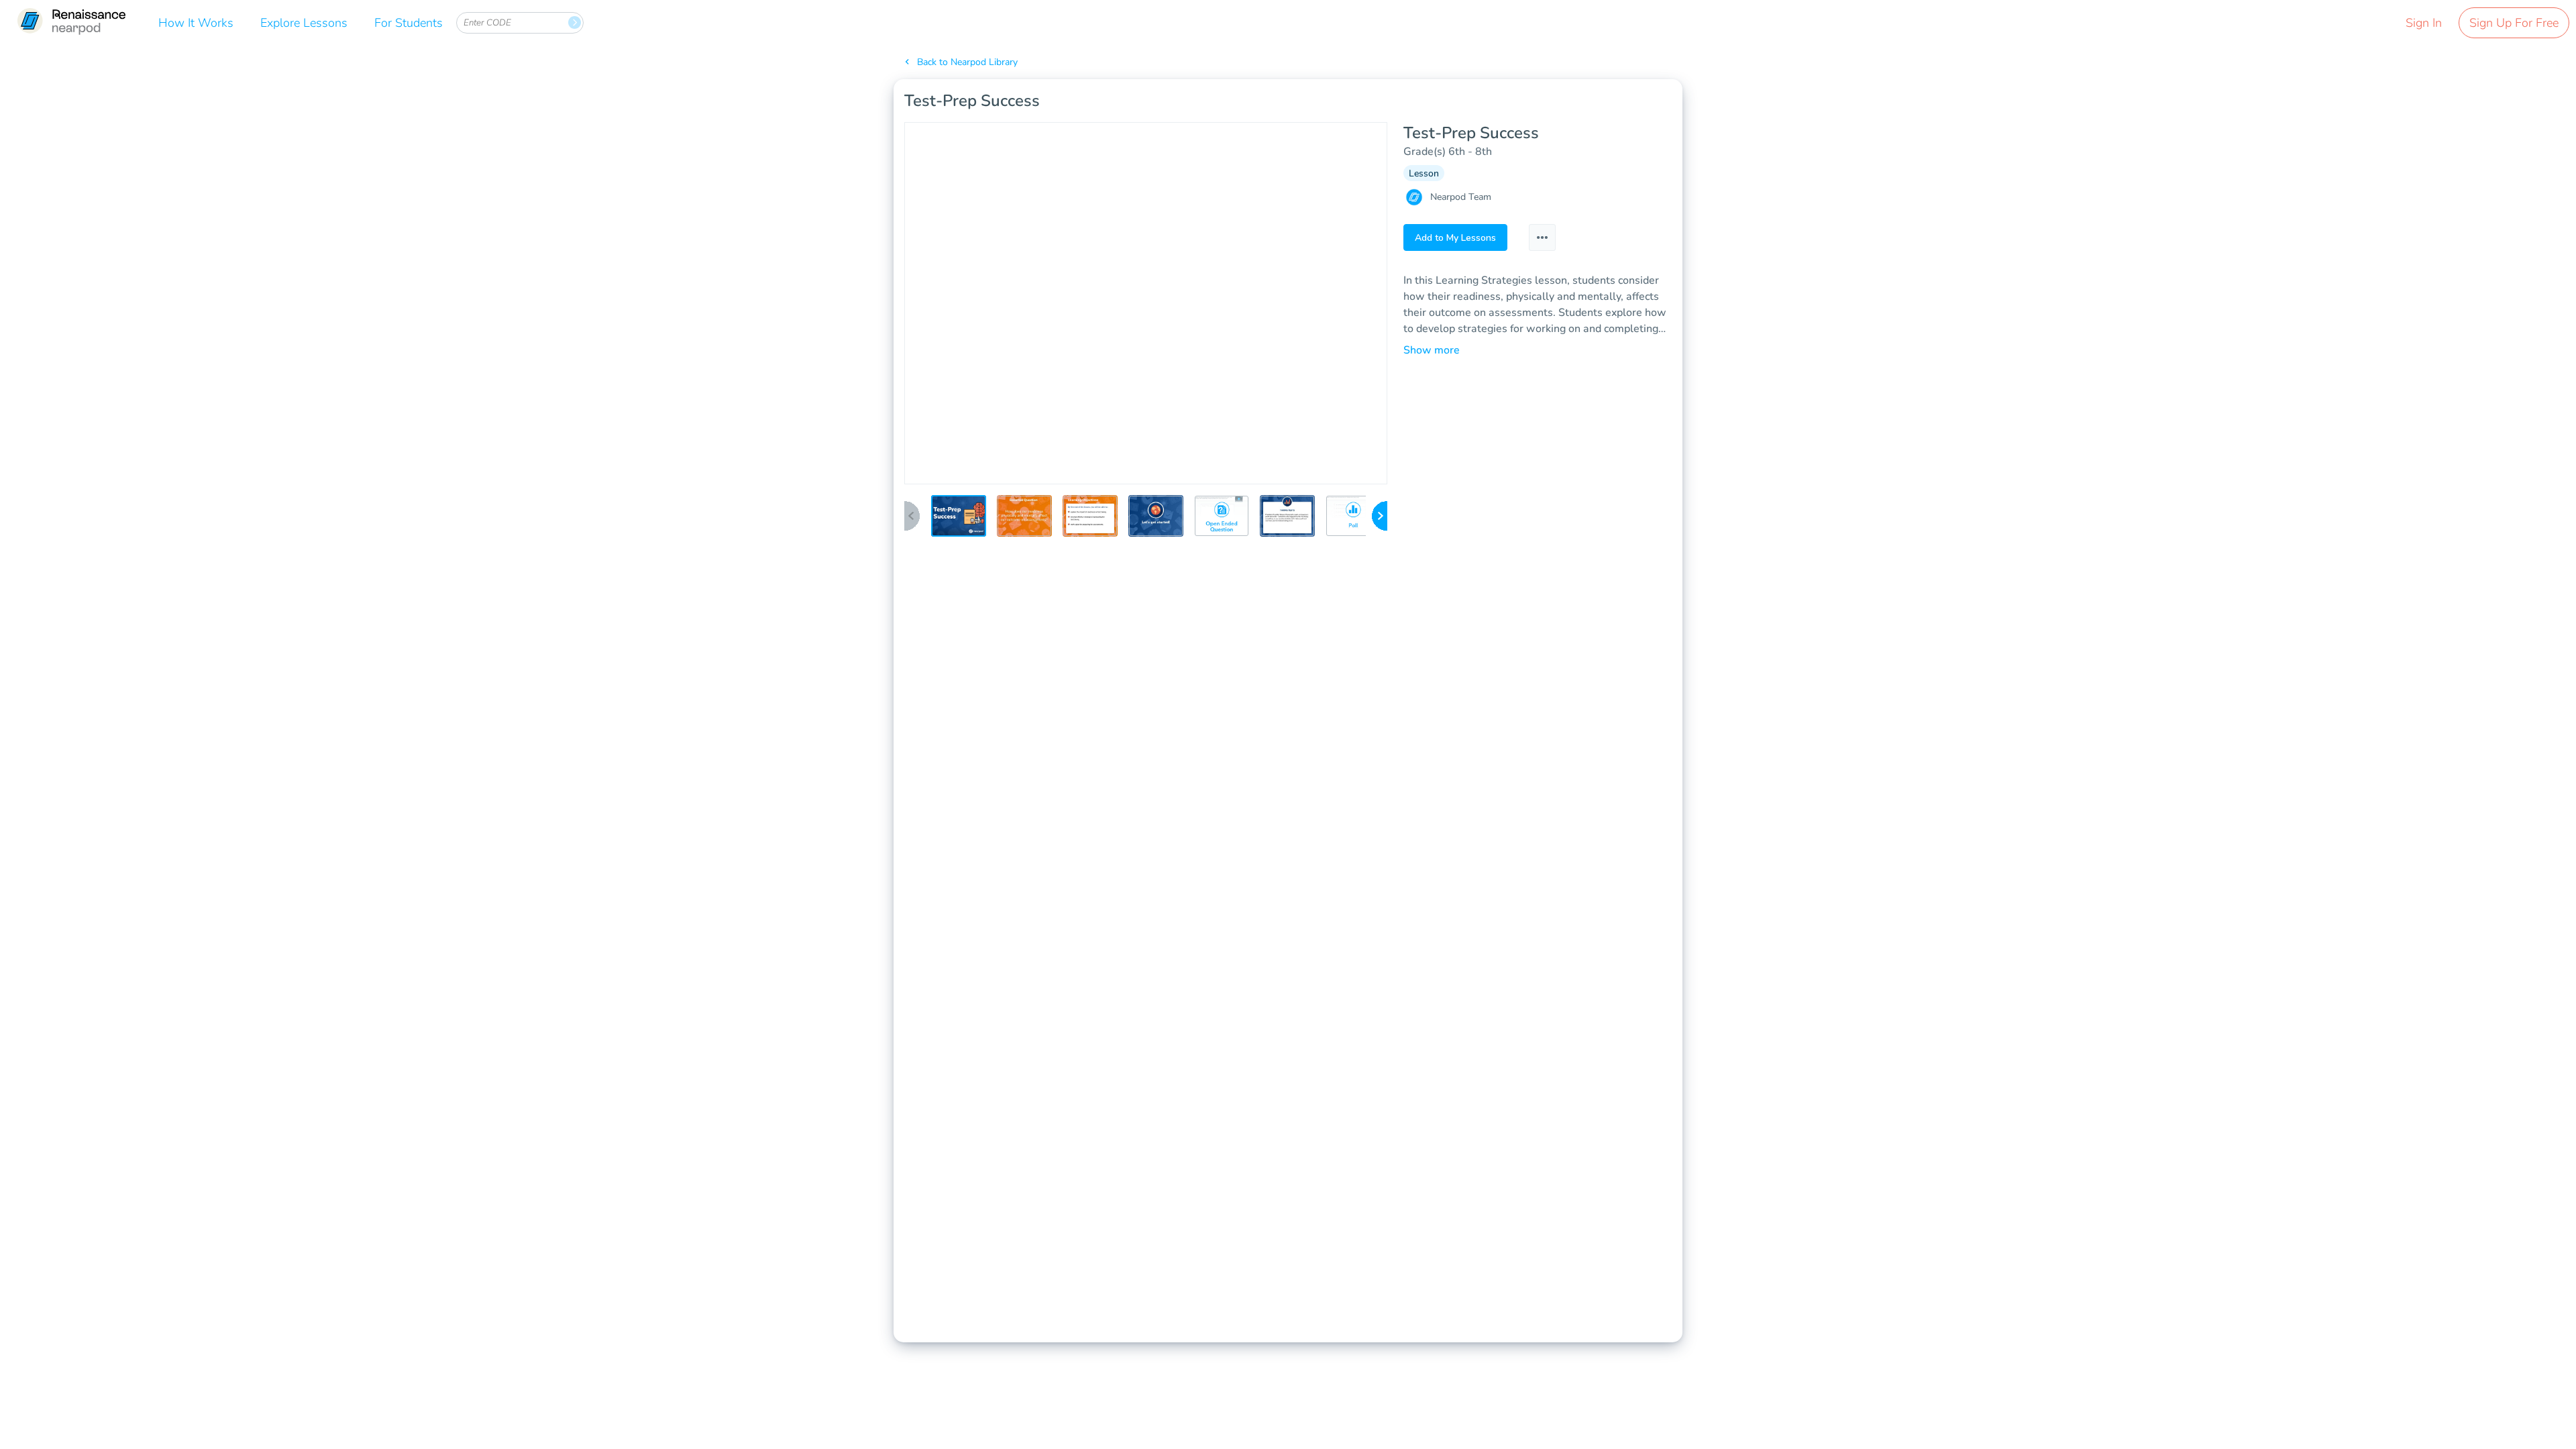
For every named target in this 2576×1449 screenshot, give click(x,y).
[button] (959, 516)
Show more (1432, 350)
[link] (71, 22)
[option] (959, 520)
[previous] (912, 517)
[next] (1380, 517)
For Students (409, 23)
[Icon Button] (1542, 237)
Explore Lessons (304, 23)
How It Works (196, 23)
